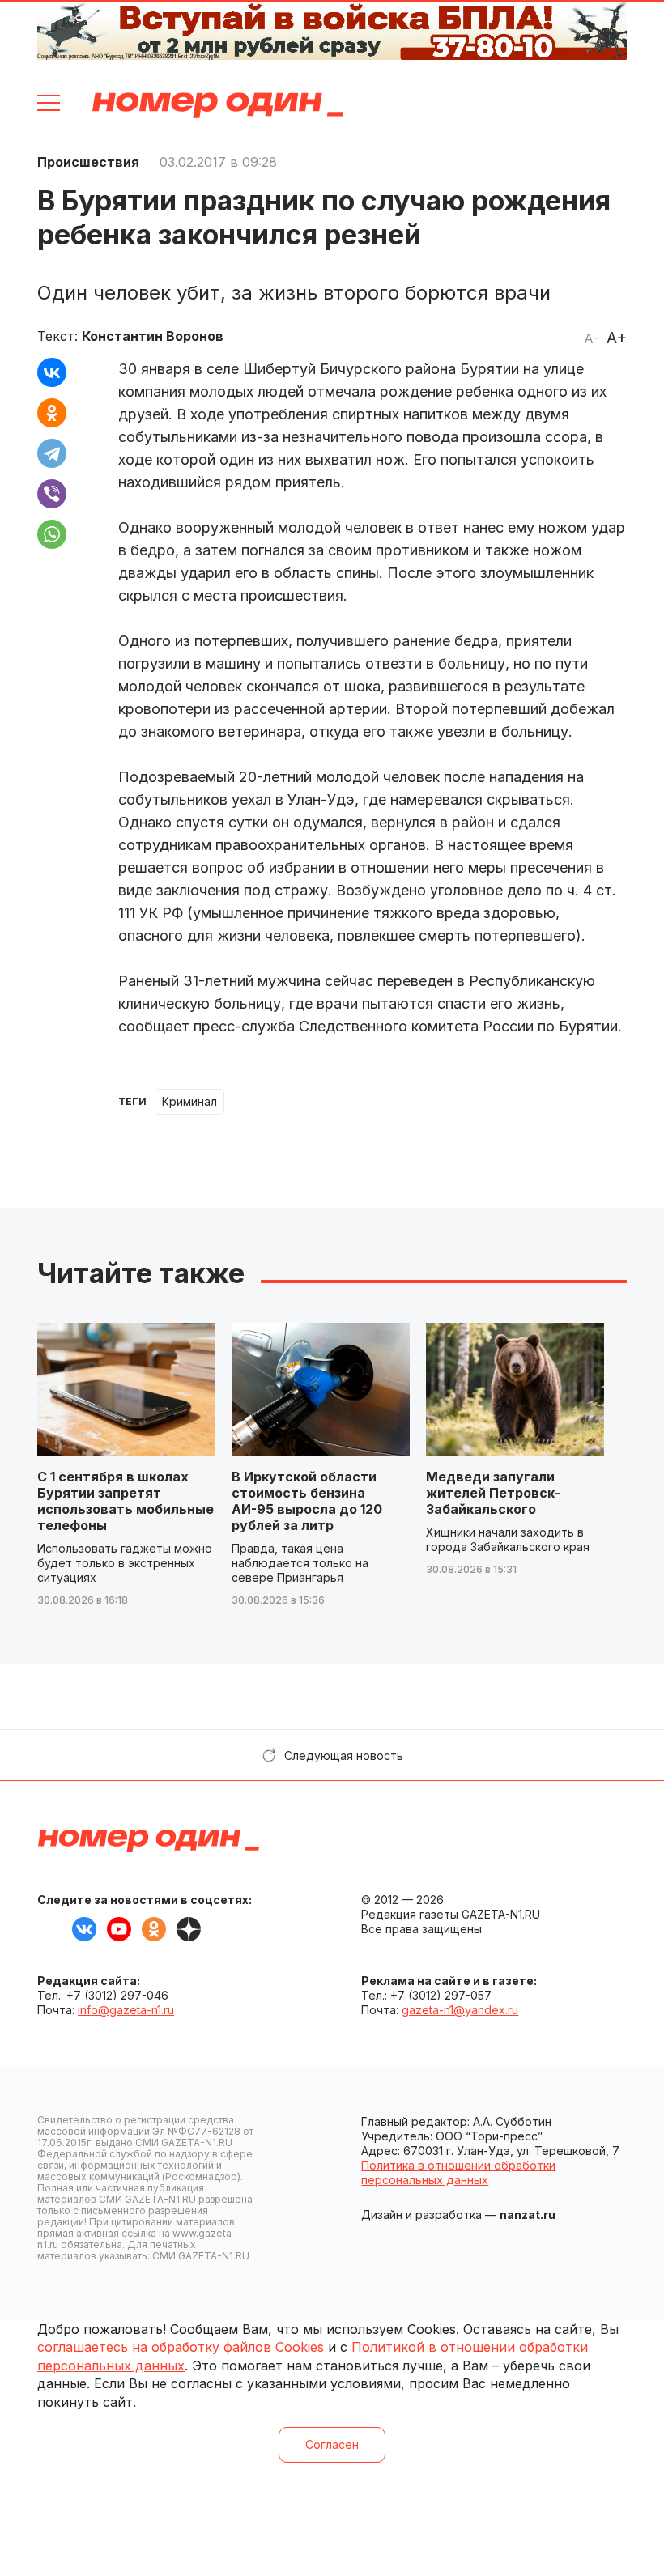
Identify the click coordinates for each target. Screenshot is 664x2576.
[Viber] (52, 494)
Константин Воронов (153, 336)
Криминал (189, 1101)
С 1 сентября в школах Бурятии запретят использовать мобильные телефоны (126, 1501)
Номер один (218, 105)
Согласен (332, 2444)
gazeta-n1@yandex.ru (460, 2010)
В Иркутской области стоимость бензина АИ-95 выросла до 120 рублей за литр (307, 1501)
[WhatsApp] (52, 534)
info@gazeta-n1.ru (126, 2010)
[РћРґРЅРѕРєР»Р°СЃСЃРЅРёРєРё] (52, 413)
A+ (617, 338)
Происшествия (88, 162)
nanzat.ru (528, 2215)
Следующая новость (344, 1756)
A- (591, 338)
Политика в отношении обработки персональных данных (458, 2172)
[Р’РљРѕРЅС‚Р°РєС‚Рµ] (52, 372)
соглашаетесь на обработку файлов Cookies (181, 2347)
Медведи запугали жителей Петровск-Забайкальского (493, 1493)
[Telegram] (52, 453)
